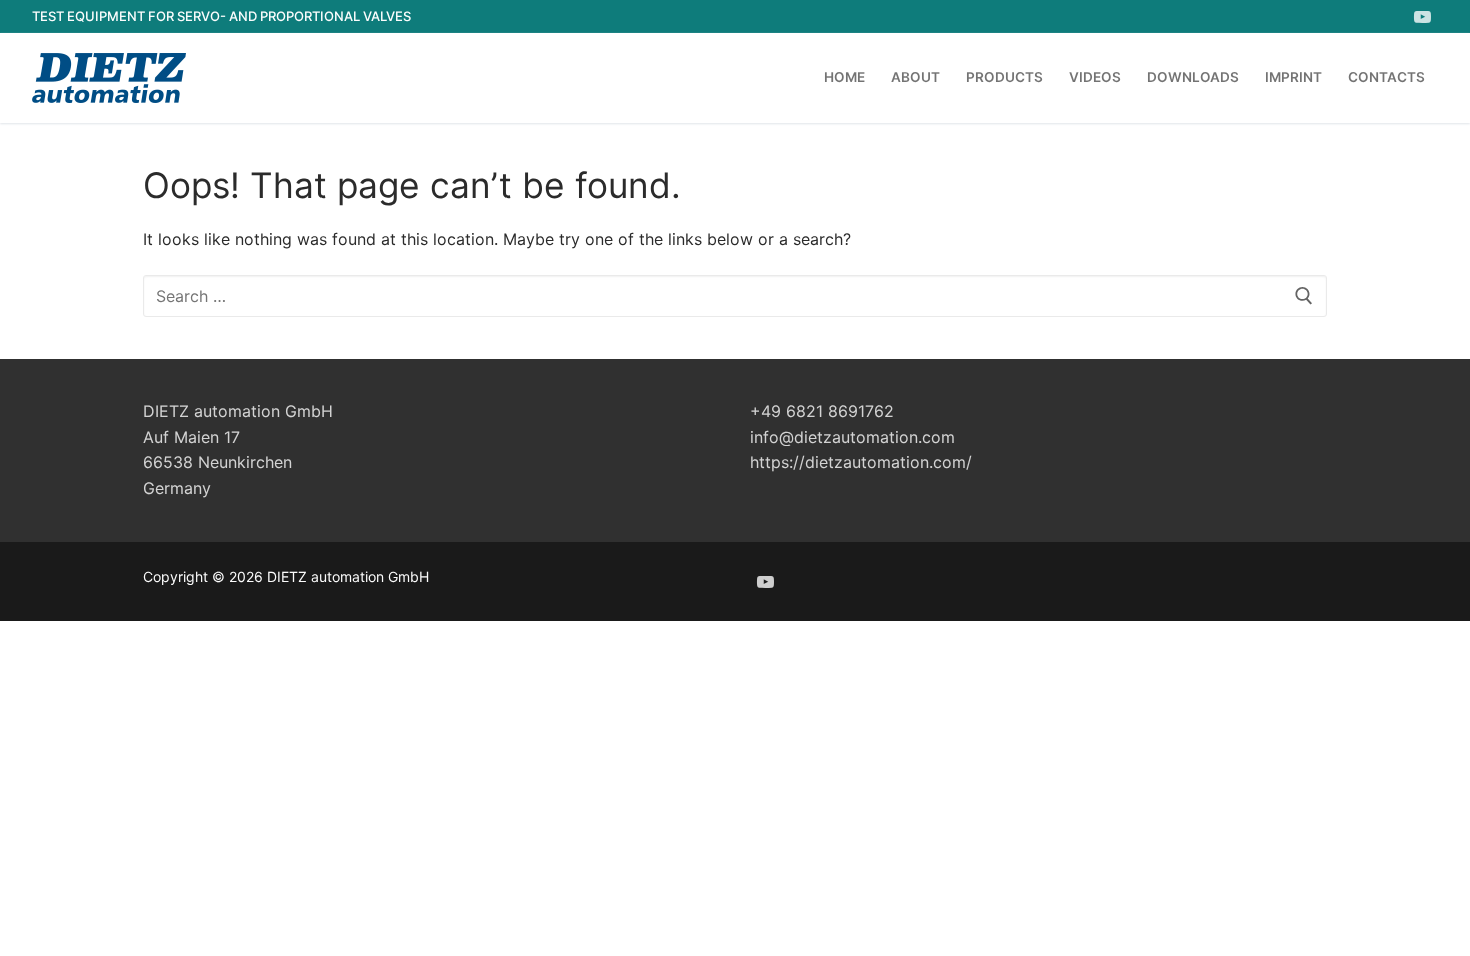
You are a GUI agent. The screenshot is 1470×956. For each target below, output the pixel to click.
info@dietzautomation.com (852, 437)
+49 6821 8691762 (822, 411)
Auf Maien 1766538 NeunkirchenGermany (217, 463)
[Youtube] (1422, 16)
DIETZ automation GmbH (238, 411)
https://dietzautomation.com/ (861, 462)
